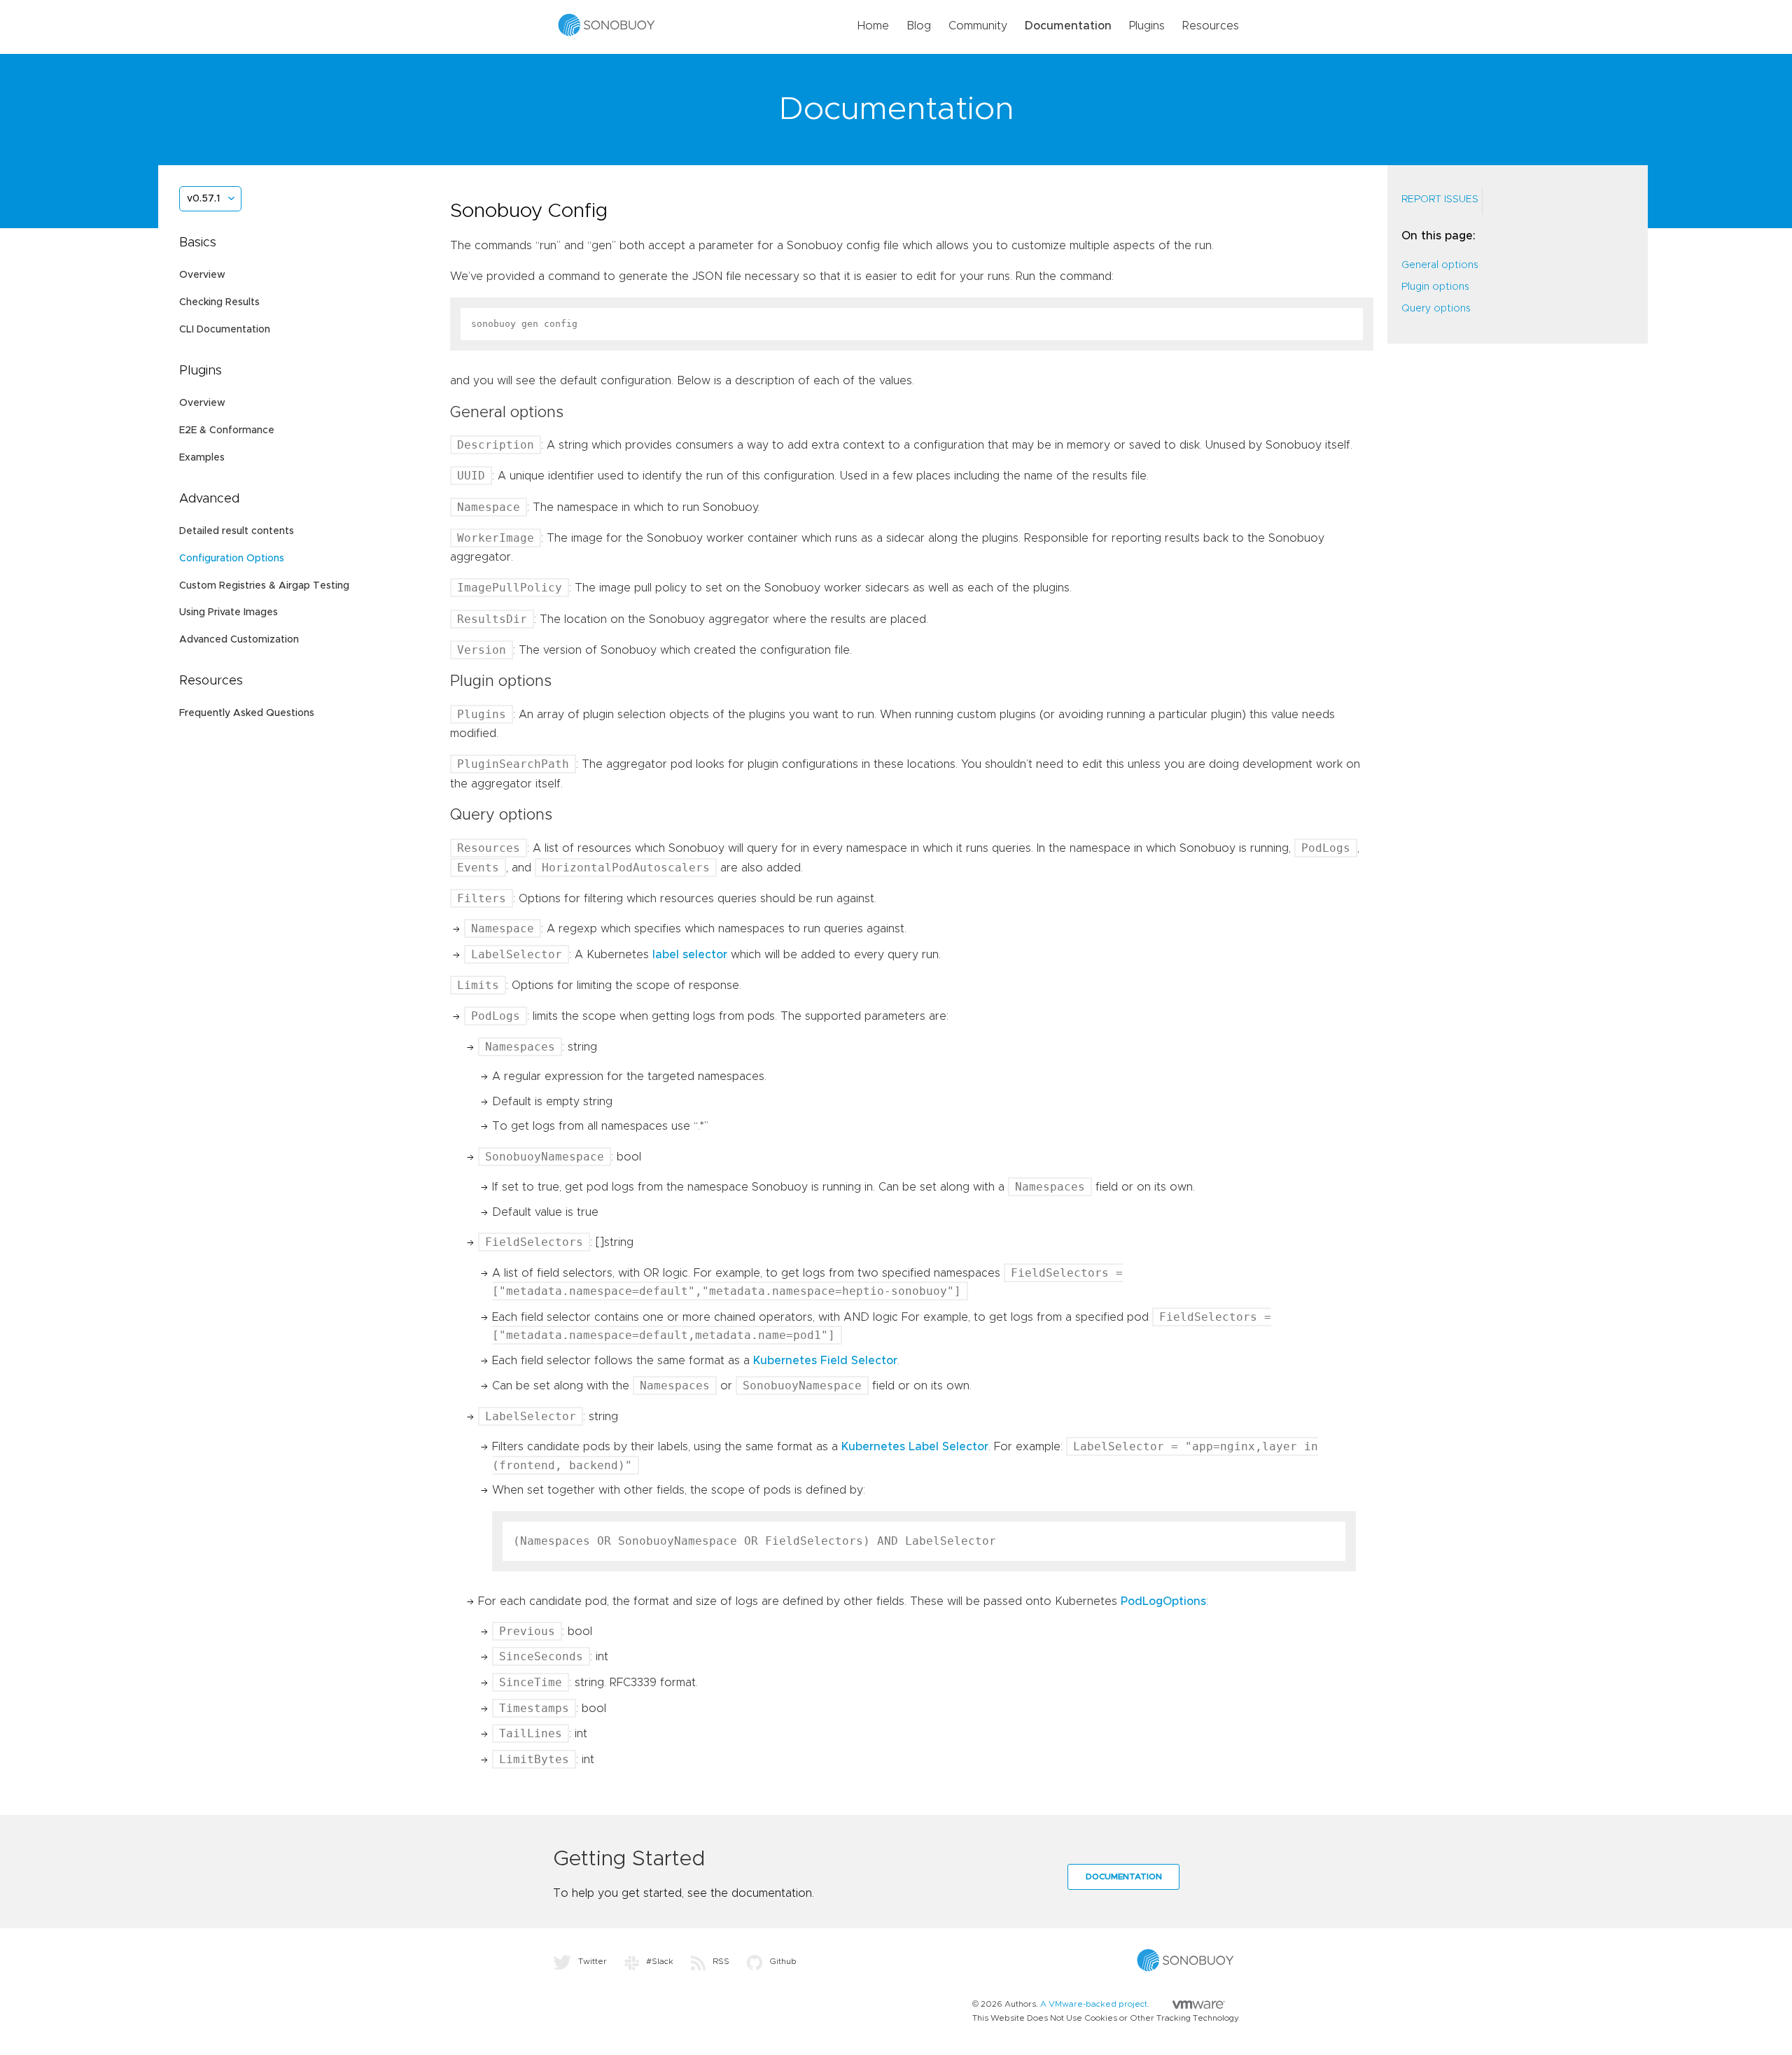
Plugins (1147, 26)
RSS (721, 1961)
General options (1440, 265)
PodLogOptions (1163, 1601)
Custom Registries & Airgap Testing (264, 586)
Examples (202, 458)
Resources (1211, 26)
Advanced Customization (239, 640)
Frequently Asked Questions (247, 713)
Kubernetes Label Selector (915, 1447)
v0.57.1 (203, 199)
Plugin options (1435, 287)
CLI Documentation (225, 330)
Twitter (593, 1961)
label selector (690, 955)
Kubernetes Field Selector (825, 1361)
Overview (202, 275)
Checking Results (219, 302)
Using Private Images (229, 612)
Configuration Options (232, 559)
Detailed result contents (237, 531)
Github (783, 1961)
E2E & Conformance (227, 430)
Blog (919, 26)
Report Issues (1440, 199)
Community (978, 26)
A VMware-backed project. (1096, 2004)
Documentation (1068, 26)
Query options (1436, 309)
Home (873, 26)
